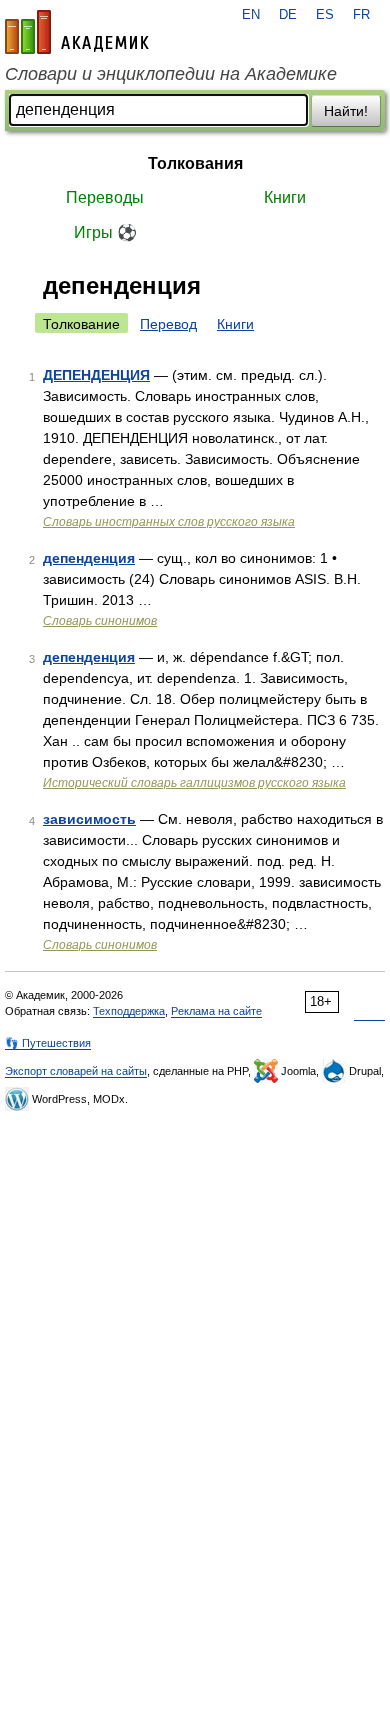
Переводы (105, 197)
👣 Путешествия (48, 1043)
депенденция (89, 558)
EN (251, 15)
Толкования (195, 163)
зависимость (89, 819)
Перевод (168, 324)
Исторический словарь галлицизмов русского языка (194, 783)
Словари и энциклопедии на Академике (171, 74)
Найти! (346, 111)
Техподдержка (129, 1011)
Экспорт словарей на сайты (76, 1071)
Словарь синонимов (100, 621)
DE (288, 15)
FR (361, 15)
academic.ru (77, 32)
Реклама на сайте (216, 1011)
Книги (285, 197)
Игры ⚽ (105, 232)
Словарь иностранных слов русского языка (169, 522)
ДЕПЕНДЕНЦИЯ (96, 375)
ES (325, 15)
